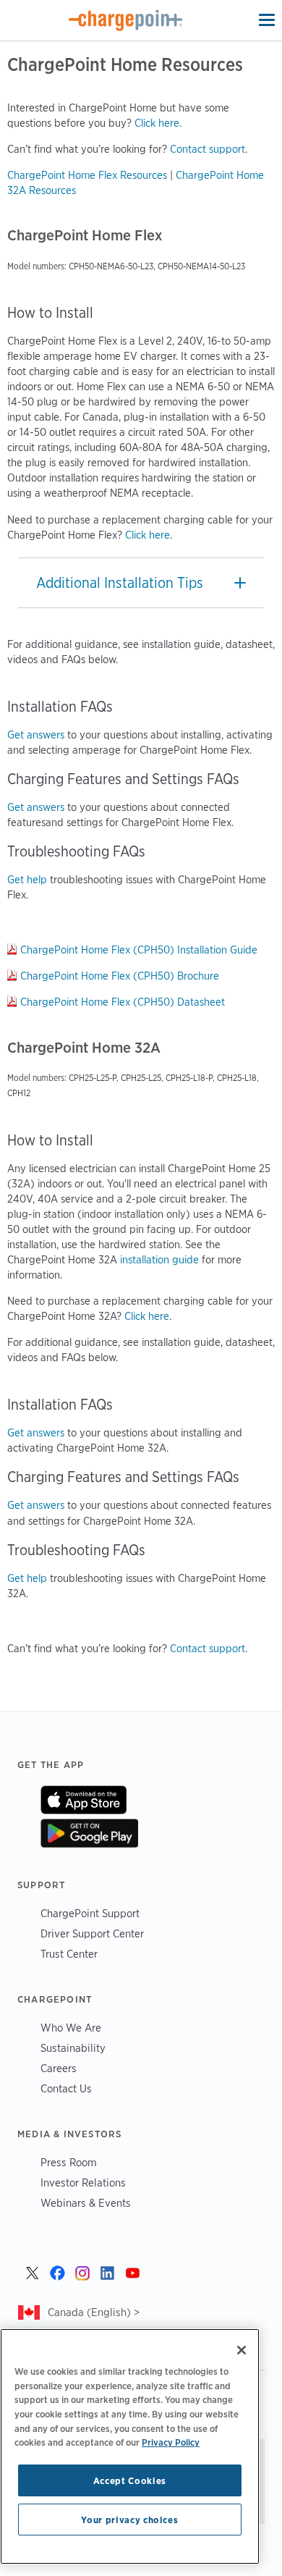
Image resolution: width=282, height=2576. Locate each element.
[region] (130, 2446)
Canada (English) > (94, 2312)
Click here (157, 123)
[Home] (126, 20)
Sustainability (73, 2048)
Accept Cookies (130, 2480)
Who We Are (71, 2028)
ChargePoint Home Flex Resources (87, 175)
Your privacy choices (129, 2520)
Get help (27, 880)
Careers (59, 2068)
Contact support (208, 149)
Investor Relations (83, 2183)
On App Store (84, 1800)
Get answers (36, 735)
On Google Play (89, 1833)
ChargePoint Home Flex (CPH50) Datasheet (123, 1002)
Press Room (69, 2162)
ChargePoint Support (90, 1913)
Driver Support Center (92, 1933)
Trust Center (69, 1954)
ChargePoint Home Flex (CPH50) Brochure (120, 976)
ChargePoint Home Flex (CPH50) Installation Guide (139, 950)
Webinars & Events (86, 2203)
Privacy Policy (171, 2442)
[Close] (242, 2350)
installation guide (159, 1260)
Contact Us (66, 2088)
